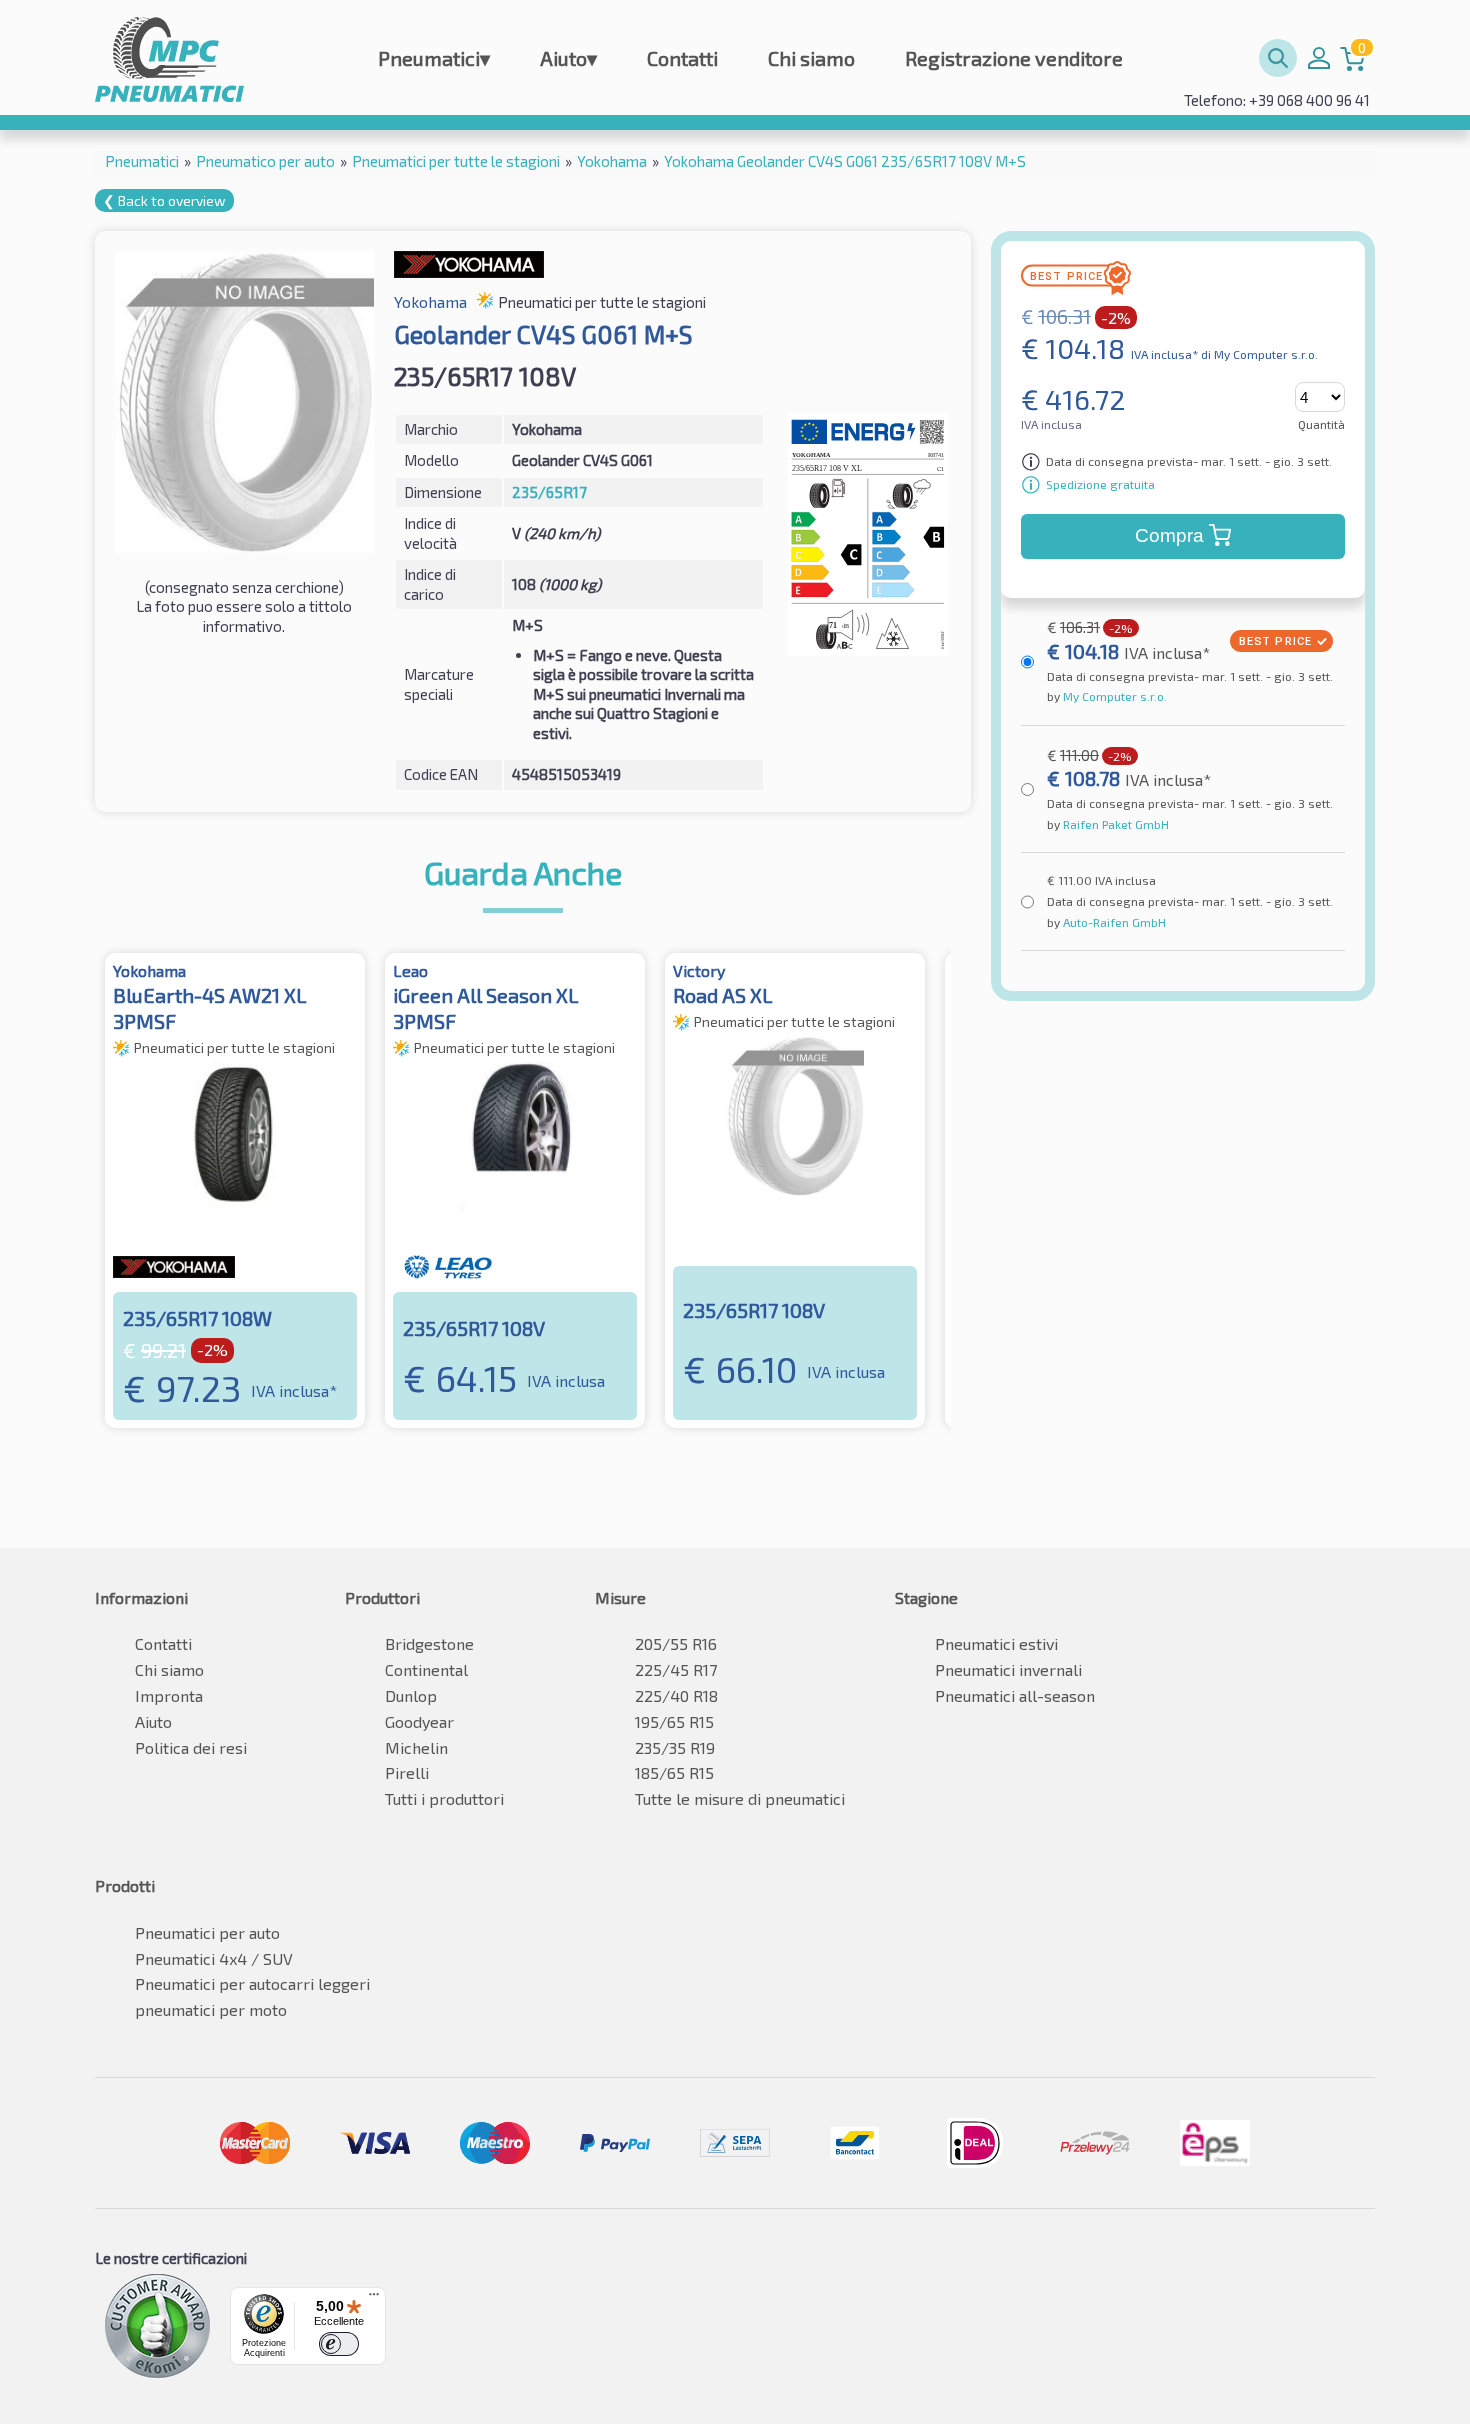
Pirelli (407, 1772)
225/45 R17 (676, 1669)
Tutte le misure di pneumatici (740, 1798)
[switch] (339, 2344)
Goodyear (419, 1721)
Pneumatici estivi (996, 1643)
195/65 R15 (674, 1721)
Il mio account (1319, 58)
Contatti (682, 58)
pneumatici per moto (211, 2009)
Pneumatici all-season (1015, 1695)
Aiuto (568, 58)
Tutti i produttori (444, 1798)
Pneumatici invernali (1008, 1669)
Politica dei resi (191, 1747)
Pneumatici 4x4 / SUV (214, 1958)
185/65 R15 (674, 1772)
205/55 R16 (676, 1643)
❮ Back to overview (164, 200)
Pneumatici (434, 58)
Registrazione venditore (1014, 58)
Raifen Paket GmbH (1114, 824)
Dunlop (411, 1695)
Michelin (416, 1747)
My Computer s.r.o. (1113, 696)
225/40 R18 (676, 1695)
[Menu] (374, 2299)
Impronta (169, 1695)
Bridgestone (429, 1643)
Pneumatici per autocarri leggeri (252, 1983)
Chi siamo (811, 58)
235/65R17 (549, 492)
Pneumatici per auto (207, 1932)
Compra (1169, 535)
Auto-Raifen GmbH (1113, 922)
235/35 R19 (675, 1747)
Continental (426, 1669)
